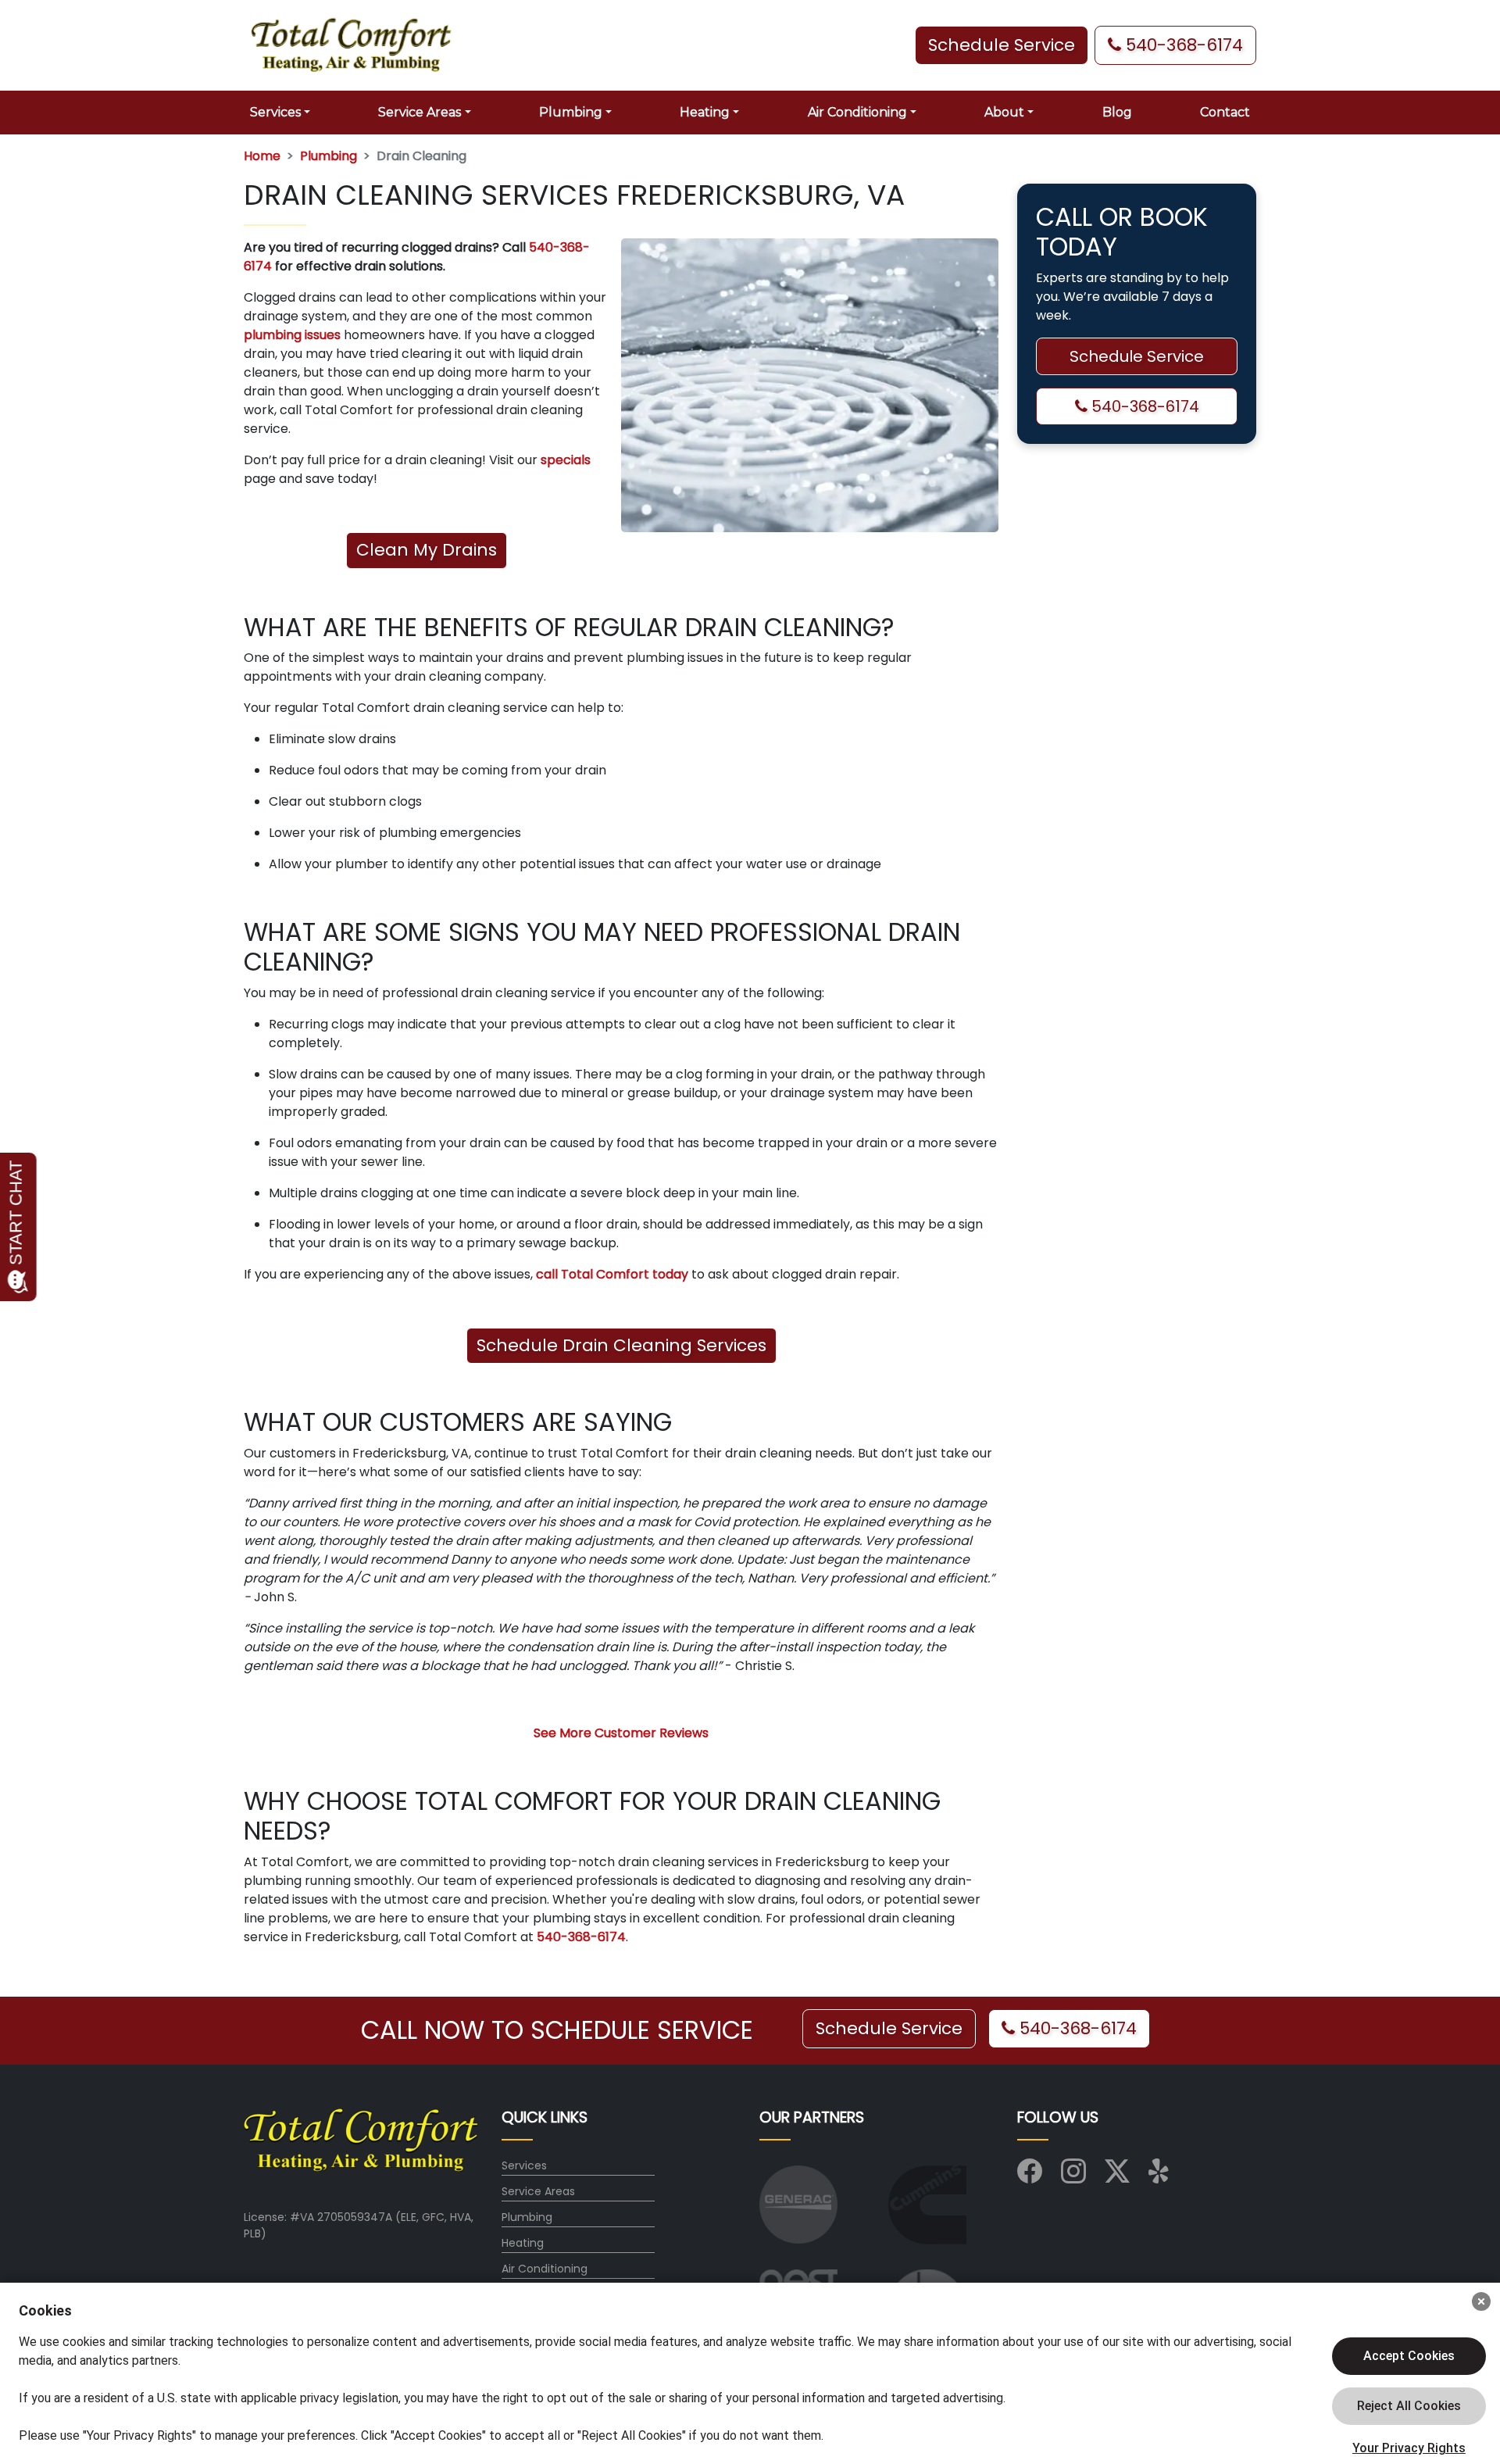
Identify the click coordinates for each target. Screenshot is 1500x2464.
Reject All (1409, 2406)
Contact (1225, 112)
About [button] (1004, 112)
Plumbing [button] (571, 112)
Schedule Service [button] (1002, 45)
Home (262, 156)
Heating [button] (705, 112)
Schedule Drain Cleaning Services (621, 1345)
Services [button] (275, 112)
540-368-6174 (1182, 45)
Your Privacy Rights (1409, 2448)
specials (566, 460)
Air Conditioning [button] (857, 112)
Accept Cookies (1409, 2356)
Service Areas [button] (420, 112)
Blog (1117, 112)
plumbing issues (292, 335)
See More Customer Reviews (621, 1733)
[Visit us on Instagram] (1073, 2176)
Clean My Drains (427, 550)
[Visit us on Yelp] (1161, 2176)
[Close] (1481, 2301)
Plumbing (329, 156)
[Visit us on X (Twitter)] (1117, 2176)
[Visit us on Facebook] (1030, 2176)
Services (524, 2165)
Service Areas (538, 2191)
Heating (523, 2243)
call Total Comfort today (612, 1274)
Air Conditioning (545, 2269)
